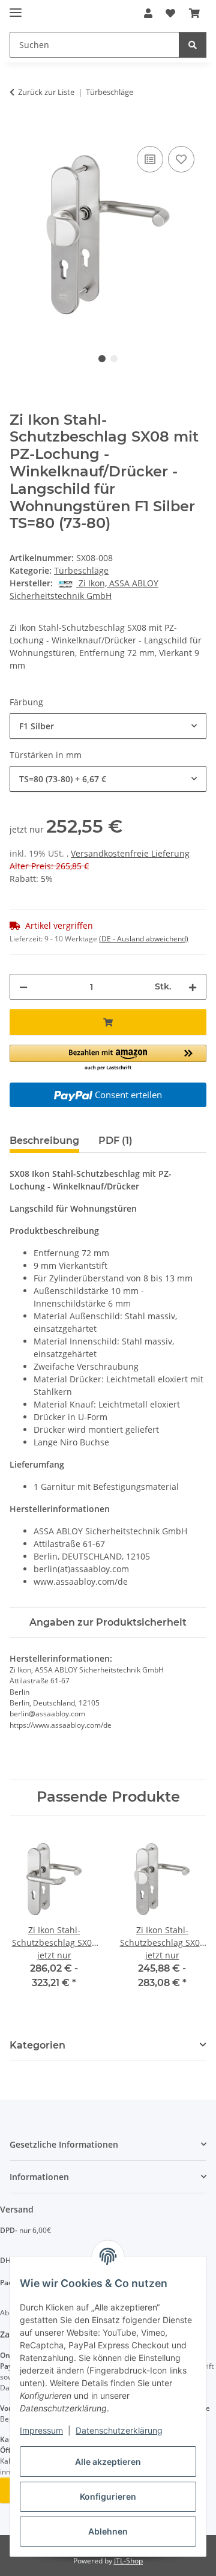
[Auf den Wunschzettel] (181, 159)
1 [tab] (102, 359)
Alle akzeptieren (108, 2462)
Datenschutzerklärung (119, 2430)
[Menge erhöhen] (193, 987)
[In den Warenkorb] (19, 130)
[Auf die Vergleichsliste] (150, 159)
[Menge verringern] (23, 987)
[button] (148, 13)
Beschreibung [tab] (44, 1141)
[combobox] (108, 726)
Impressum (41, 2430)
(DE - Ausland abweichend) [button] (144, 939)
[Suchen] (193, 45)
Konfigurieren (108, 2496)
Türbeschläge (81, 570)
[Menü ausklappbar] (16, 8)
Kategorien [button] (37, 2045)
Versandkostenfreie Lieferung (130, 853)
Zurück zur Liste (46, 92)
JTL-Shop (128, 2561)
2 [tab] (114, 359)
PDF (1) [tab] (115, 1141)
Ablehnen (108, 2531)
